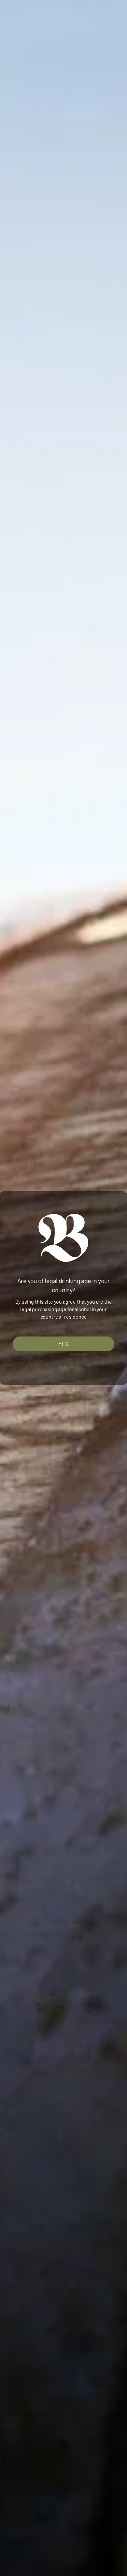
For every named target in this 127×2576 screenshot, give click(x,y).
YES (63, 1344)
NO (64, 1367)
